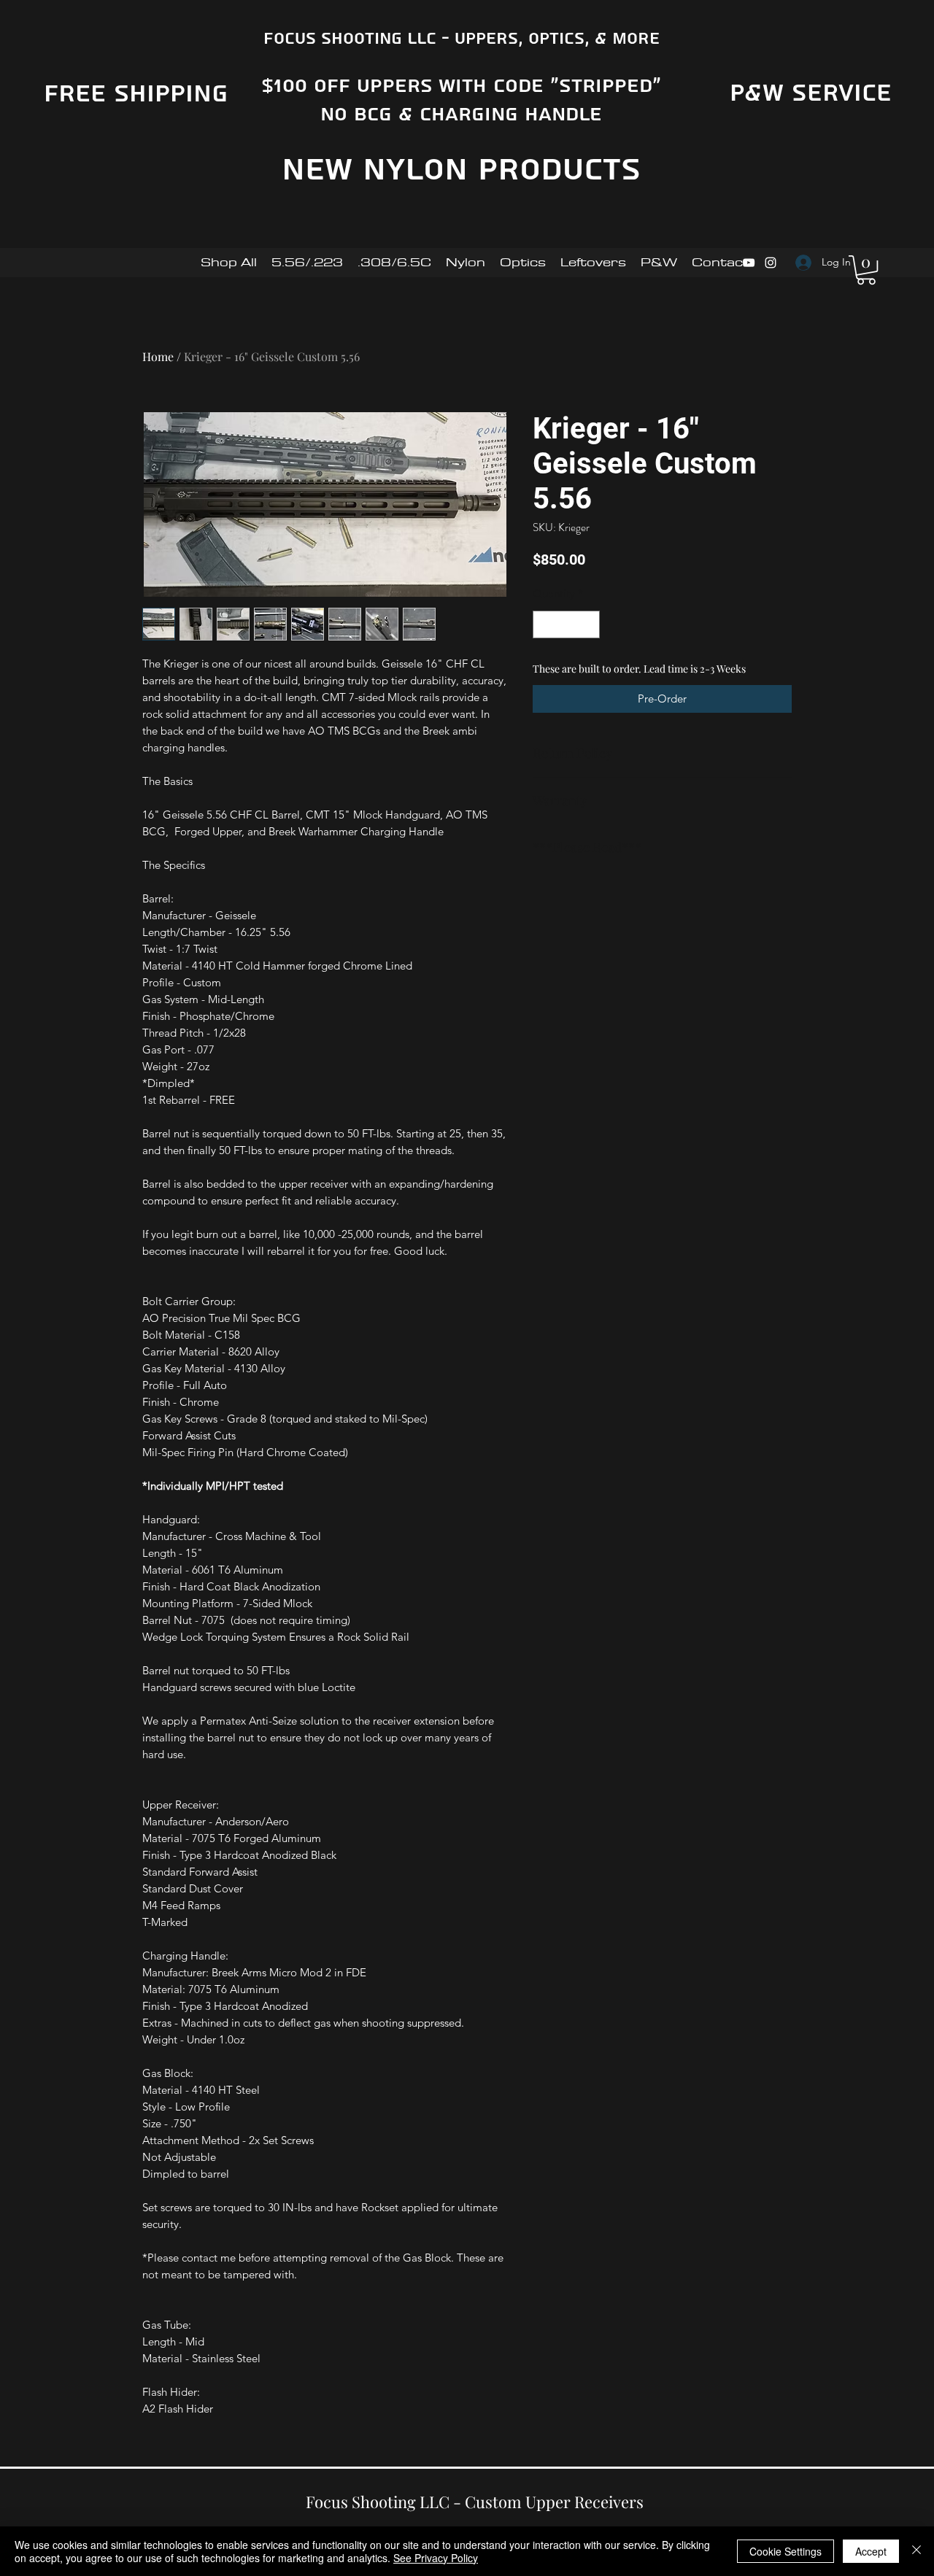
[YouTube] (749, 263)
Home (158, 356)
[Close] (916, 2551)
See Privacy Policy (436, 2558)
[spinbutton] (567, 625)
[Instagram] (771, 263)
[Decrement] (545, 625)
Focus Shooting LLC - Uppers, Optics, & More (462, 39)
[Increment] (588, 625)
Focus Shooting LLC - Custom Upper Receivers (475, 2502)
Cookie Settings (786, 2551)
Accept (871, 2551)
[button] (866, 270)
